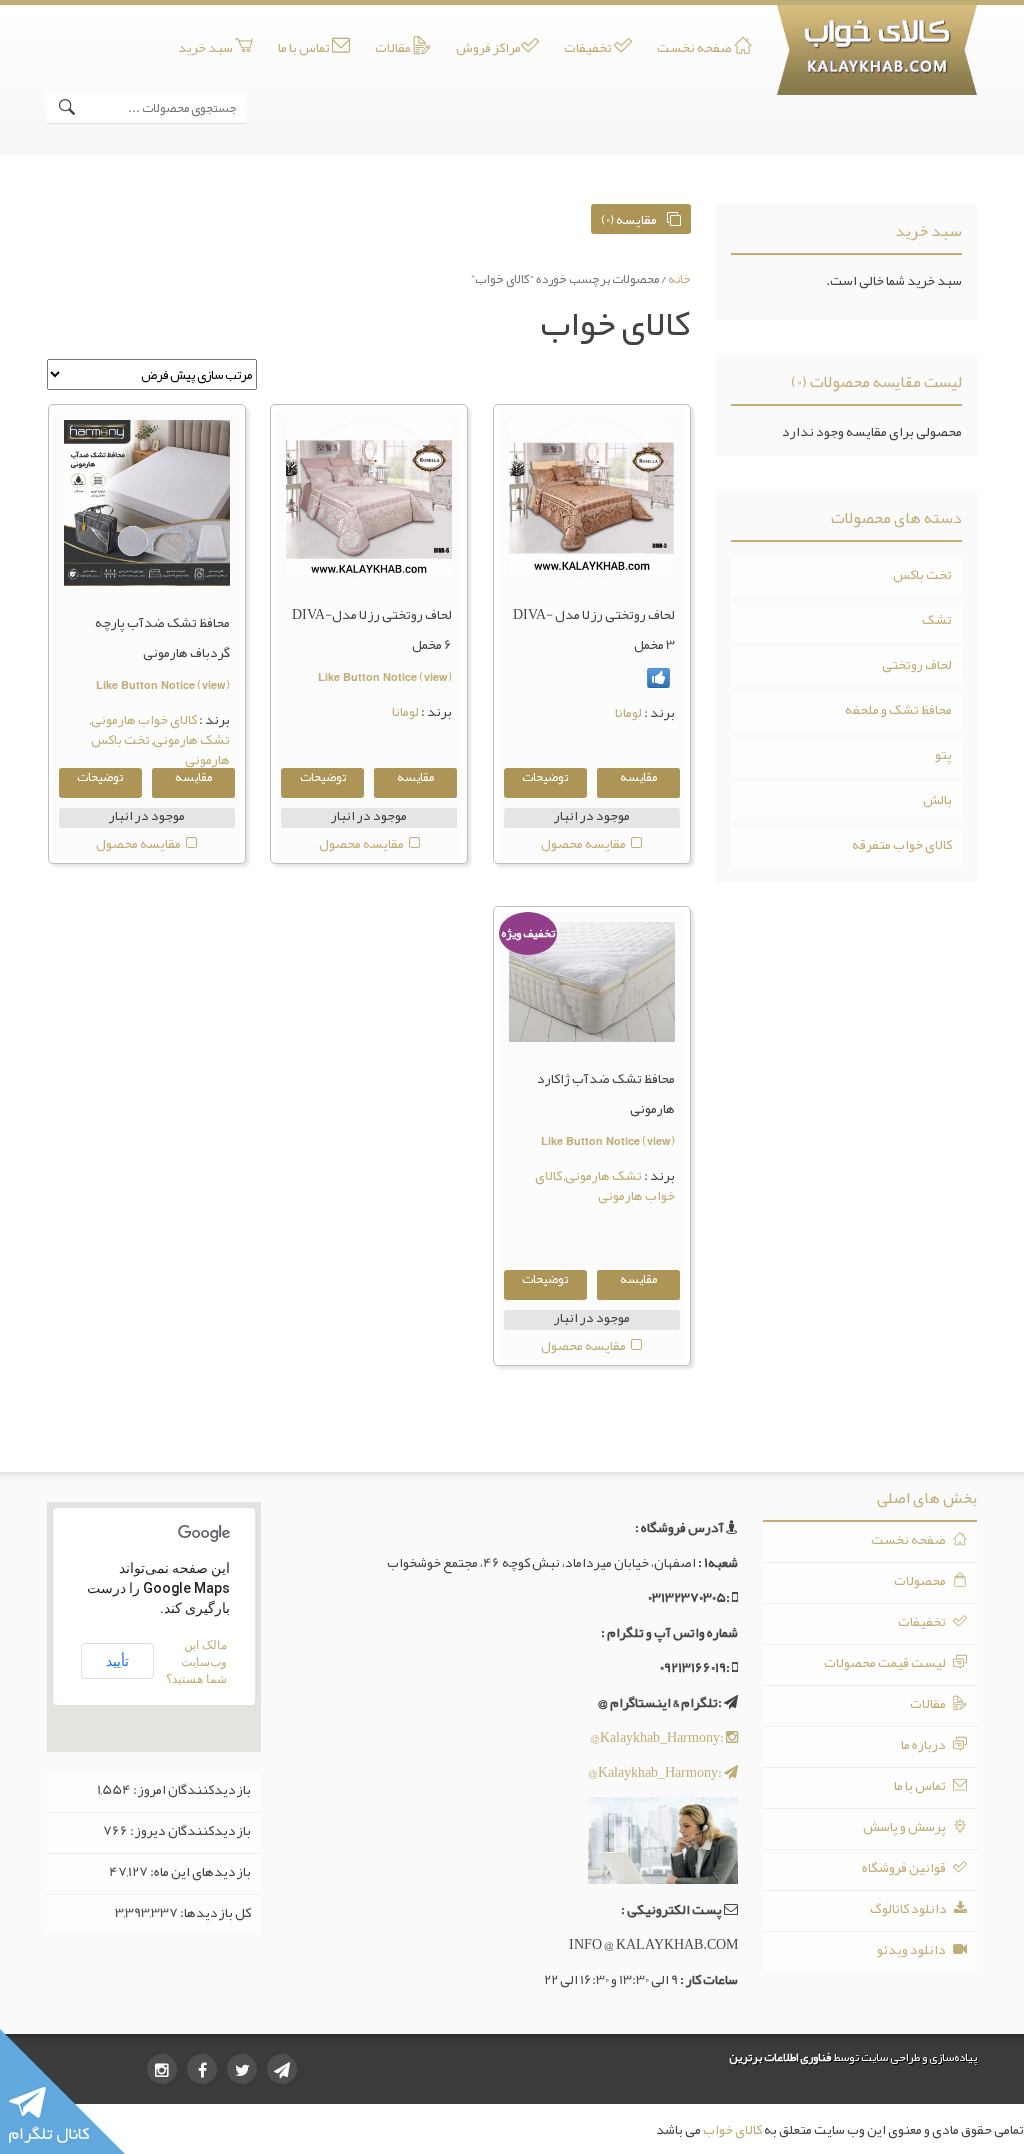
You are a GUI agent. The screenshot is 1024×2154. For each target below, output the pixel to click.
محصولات (921, 1580)
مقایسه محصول (583, 843)
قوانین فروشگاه (905, 1867)
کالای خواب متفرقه (902, 844)
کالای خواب (732, 2129)
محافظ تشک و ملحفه (898, 709)
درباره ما (924, 1744)
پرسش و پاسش (905, 1826)
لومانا (628, 712)
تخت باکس (922, 574)
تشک (937, 619)
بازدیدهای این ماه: (199, 1871)
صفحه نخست (695, 48)
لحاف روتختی (917, 664)
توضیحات (545, 779)
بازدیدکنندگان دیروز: (189, 1830)
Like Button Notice (367, 676)
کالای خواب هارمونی (144, 719)
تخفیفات (589, 48)
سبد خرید (206, 48)
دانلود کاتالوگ (909, 1908)
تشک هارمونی (191, 739)
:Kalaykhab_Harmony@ (658, 1737)
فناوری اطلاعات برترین (780, 2057)
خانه (679, 279)
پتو (943, 754)
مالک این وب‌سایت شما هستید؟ (196, 1662)
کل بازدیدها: (214, 1912)
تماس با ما (305, 48)
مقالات (394, 48)
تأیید (117, 1661)
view (436, 676)
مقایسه (638, 779)
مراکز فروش (488, 48)
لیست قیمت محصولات (886, 1662)
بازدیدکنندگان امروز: (191, 1789)
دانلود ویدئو (912, 1949)
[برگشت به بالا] (968, 2098)
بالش (937, 799)
